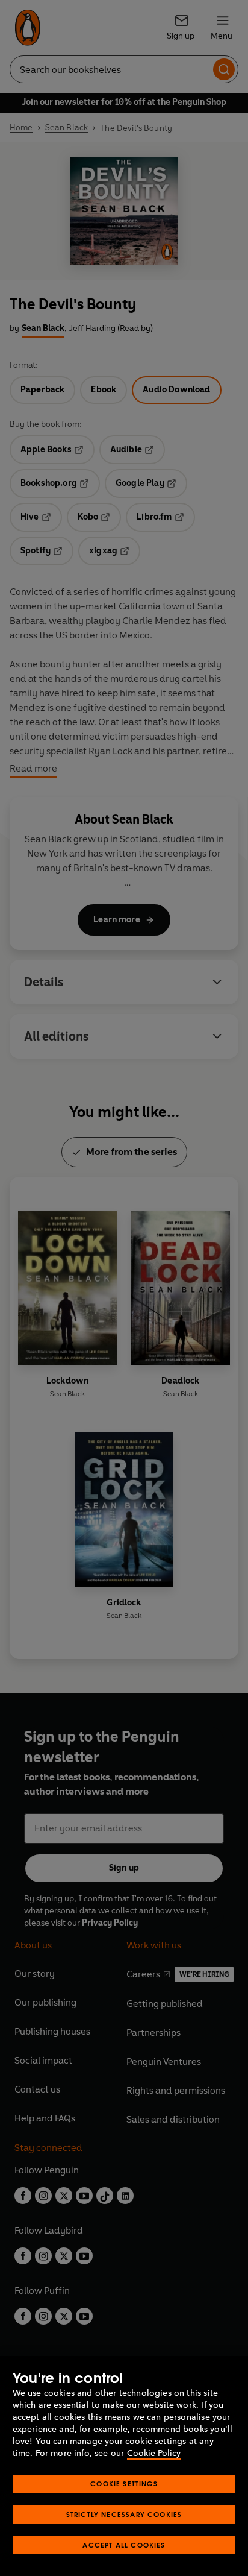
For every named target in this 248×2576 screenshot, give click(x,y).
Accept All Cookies (124, 2545)
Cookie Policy (154, 2453)
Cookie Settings (124, 2483)
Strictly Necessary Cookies (124, 2514)
